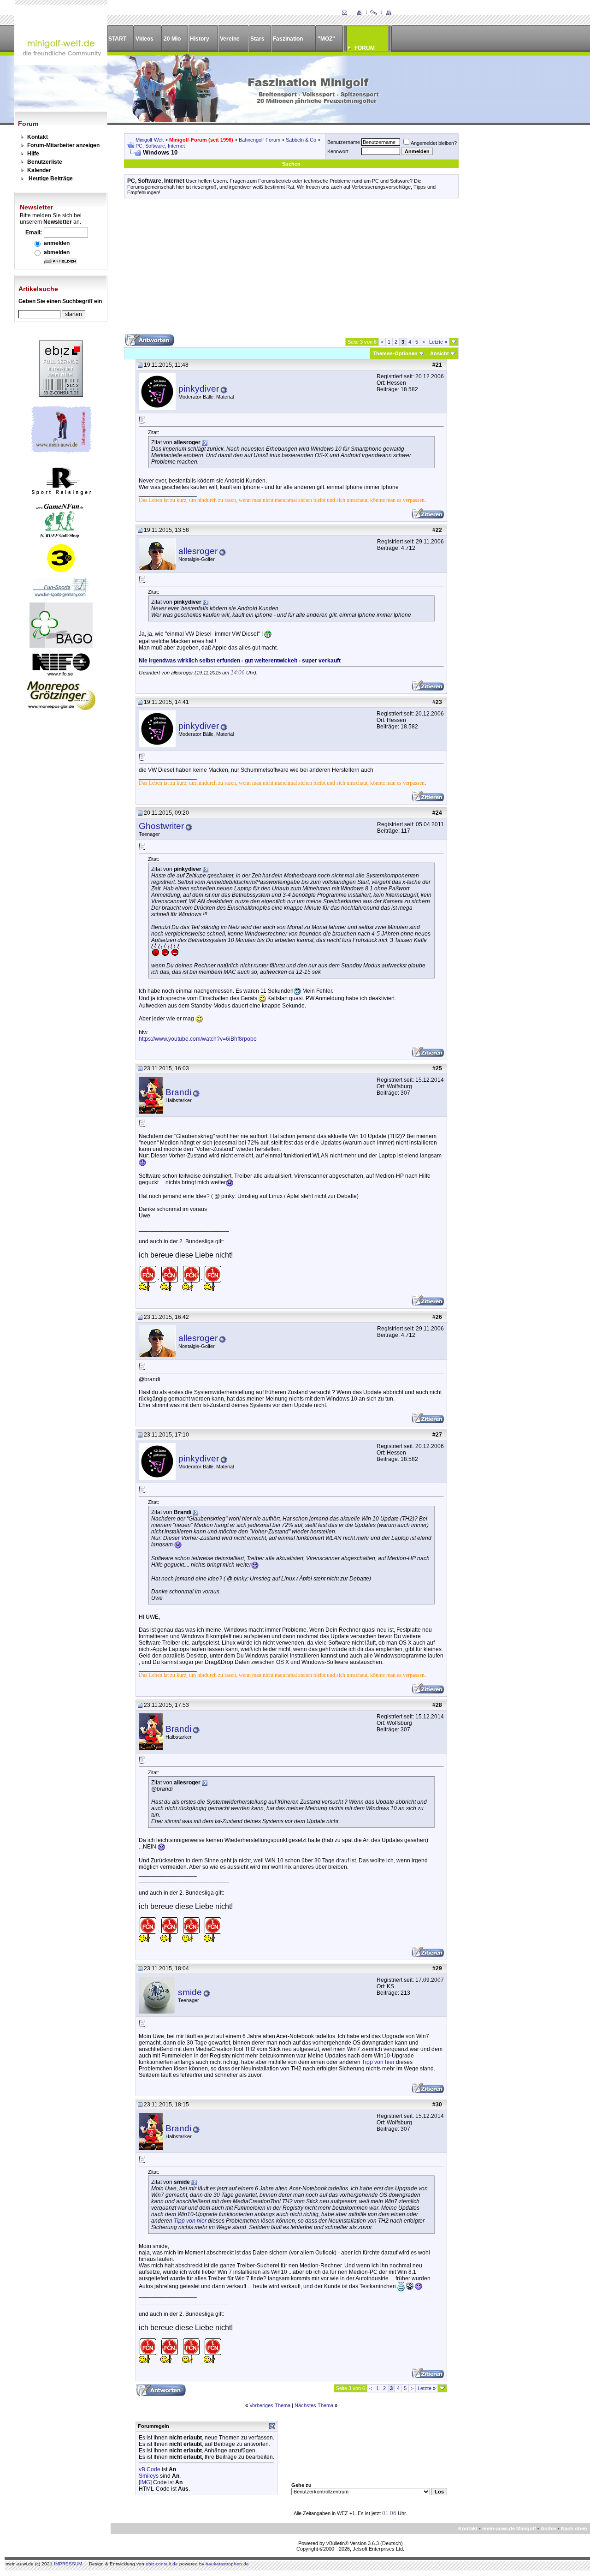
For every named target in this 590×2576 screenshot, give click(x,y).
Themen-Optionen (395, 353)
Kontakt (38, 137)
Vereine (230, 39)
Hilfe (33, 154)
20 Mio (172, 39)
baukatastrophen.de (227, 2564)
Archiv (549, 2528)
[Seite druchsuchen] (374, 13)
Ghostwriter (161, 826)
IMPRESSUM (68, 2564)
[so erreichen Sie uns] (344, 13)
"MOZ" (326, 39)
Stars (257, 39)
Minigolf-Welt (150, 140)
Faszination (288, 39)
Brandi (178, 1092)
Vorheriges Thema (270, 2405)
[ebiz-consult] (61, 395)
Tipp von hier (378, 2062)
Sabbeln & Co (301, 140)
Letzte (438, 342)
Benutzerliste (45, 162)
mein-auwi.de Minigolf (509, 2528)
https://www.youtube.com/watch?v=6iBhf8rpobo (198, 1039)
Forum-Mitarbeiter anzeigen (63, 145)
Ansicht (440, 353)
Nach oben (574, 2528)
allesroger (198, 551)
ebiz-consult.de (162, 2564)
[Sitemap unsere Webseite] (389, 13)
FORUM (365, 48)
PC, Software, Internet (160, 146)
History (200, 39)
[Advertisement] (291, 269)
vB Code (150, 2469)
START (117, 39)
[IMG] (145, 2482)
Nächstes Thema (314, 2405)
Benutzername (344, 142)
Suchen (291, 164)
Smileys (149, 2476)
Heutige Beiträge (51, 179)
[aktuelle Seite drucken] (359, 13)
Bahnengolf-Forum (260, 140)
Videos (145, 39)
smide (190, 1992)
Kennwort (338, 151)
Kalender (39, 170)
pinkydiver (199, 389)
